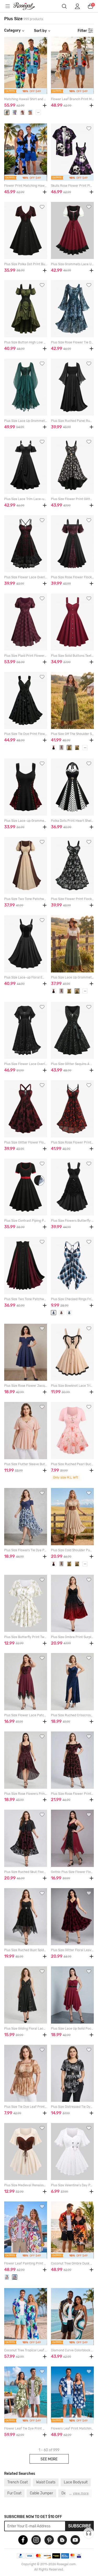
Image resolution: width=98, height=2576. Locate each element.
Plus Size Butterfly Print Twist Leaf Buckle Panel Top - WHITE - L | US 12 (26, 1637)
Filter (82, 31)
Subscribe (80, 2526)
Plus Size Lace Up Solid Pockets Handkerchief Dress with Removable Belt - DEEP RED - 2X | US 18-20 (72, 2029)
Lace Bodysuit (76, 2482)
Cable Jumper (41, 2493)
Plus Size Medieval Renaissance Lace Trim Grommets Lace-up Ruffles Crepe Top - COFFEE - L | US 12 (26, 2185)
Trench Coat (18, 2482)
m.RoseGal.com (27, 6)
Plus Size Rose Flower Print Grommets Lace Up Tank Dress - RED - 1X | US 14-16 (72, 1142)
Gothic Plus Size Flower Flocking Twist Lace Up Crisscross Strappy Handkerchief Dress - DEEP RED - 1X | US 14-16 (72, 1872)
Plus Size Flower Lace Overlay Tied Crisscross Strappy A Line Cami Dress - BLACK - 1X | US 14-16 (26, 577)
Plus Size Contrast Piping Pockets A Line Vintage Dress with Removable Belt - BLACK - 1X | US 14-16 (26, 1221)
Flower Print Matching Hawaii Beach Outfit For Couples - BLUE (26, 186)
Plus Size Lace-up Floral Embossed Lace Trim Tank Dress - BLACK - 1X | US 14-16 (26, 977)
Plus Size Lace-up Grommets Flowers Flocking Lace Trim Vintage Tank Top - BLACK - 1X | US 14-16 (26, 821)
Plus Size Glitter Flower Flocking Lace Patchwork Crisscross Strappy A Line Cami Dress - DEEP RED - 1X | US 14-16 (26, 1142)
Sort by (40, 31)
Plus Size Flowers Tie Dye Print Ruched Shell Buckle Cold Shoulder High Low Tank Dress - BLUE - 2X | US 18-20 (26, 1550)
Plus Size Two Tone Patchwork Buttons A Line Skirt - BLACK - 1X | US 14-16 (26, 1299)
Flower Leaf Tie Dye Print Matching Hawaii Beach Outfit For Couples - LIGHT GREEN (26, 2428)
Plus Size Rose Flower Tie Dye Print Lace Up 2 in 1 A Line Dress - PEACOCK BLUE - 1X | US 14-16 (72, 342)
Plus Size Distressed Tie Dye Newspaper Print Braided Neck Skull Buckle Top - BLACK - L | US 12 (72, 2107)
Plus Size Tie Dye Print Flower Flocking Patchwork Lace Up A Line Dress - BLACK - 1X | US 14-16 (26, 734)
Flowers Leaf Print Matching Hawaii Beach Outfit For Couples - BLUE (72, 2428)
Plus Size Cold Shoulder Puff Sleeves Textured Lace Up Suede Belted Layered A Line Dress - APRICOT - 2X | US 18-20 (72, 1550)
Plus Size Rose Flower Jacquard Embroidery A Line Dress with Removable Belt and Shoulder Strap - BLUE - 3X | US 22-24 (26, 1386)
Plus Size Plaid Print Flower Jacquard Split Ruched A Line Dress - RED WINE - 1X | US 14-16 (26, 656)
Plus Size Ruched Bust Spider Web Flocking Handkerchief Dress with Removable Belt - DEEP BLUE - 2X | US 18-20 (26, 1950)
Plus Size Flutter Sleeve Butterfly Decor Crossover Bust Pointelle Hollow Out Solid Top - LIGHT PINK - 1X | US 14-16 (26, 1464)
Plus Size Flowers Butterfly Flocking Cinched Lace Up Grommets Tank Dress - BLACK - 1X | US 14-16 (72, 1221)
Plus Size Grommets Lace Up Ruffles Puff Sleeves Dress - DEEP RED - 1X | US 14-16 (72, 264)
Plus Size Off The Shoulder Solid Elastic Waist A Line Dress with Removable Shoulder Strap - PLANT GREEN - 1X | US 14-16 (72, 734)
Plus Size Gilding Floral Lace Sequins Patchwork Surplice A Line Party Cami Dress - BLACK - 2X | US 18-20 (26, 2029)
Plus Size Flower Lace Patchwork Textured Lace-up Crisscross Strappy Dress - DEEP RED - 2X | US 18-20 (26, 1715)
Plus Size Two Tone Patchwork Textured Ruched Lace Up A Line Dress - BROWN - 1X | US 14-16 (26, 899)
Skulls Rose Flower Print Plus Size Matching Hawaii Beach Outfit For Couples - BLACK (72, 186)
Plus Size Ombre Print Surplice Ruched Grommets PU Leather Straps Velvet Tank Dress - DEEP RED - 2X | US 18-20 (72, 1637)
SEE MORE (49, 2459)
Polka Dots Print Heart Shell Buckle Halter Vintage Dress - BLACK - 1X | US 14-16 (72, 821)
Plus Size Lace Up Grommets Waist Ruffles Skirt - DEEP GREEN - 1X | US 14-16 (72, 977)
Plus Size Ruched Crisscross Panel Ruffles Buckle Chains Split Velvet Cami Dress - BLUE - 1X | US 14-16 (72, 1715)
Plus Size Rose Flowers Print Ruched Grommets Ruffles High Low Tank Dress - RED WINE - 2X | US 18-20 (26, 1794)
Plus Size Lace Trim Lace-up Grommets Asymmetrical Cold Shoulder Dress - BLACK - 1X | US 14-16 (26, 499)
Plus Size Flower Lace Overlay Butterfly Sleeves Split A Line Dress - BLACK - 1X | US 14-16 (26, 1064)
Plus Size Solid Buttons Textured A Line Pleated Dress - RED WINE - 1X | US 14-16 (72, 656)
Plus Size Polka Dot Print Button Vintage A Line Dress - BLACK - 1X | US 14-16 (26, 264)
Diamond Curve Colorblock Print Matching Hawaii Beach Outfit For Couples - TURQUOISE (72, 2350)
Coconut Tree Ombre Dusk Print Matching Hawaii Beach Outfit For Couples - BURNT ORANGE (72, 2263)
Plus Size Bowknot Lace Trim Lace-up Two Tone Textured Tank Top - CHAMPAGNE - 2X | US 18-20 (72, 1386)
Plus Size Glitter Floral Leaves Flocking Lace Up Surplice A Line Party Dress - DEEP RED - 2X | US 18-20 (72, 1950)
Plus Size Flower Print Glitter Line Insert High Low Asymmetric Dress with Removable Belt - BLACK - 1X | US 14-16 (72, 499)
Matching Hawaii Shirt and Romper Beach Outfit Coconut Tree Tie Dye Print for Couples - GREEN (26, 99)
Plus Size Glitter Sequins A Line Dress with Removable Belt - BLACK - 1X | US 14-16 (72, 1064)
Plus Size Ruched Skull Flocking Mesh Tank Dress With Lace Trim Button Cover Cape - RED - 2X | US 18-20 (26, 1872)
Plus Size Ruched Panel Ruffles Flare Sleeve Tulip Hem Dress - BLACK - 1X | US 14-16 (72, 421)
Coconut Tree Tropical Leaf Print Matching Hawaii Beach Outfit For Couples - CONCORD (26, 2350)
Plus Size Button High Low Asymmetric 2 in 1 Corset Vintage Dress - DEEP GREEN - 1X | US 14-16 (26, 342)
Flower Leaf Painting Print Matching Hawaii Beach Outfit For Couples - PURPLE (26, 2263)
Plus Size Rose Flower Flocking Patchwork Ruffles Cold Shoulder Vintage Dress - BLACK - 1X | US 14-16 (72, 577)
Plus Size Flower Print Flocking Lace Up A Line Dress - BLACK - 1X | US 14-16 (72, 899)
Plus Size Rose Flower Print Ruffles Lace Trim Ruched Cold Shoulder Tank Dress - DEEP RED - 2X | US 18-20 (72, 1794)
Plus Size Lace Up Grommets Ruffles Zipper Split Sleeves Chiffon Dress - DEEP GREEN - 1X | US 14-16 (26, 421)
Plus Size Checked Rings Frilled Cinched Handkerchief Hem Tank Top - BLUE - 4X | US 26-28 (72, 1299)
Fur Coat (14, 2493)
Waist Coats (46, 2482)
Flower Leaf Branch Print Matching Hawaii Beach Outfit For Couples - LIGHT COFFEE (72, 99)
